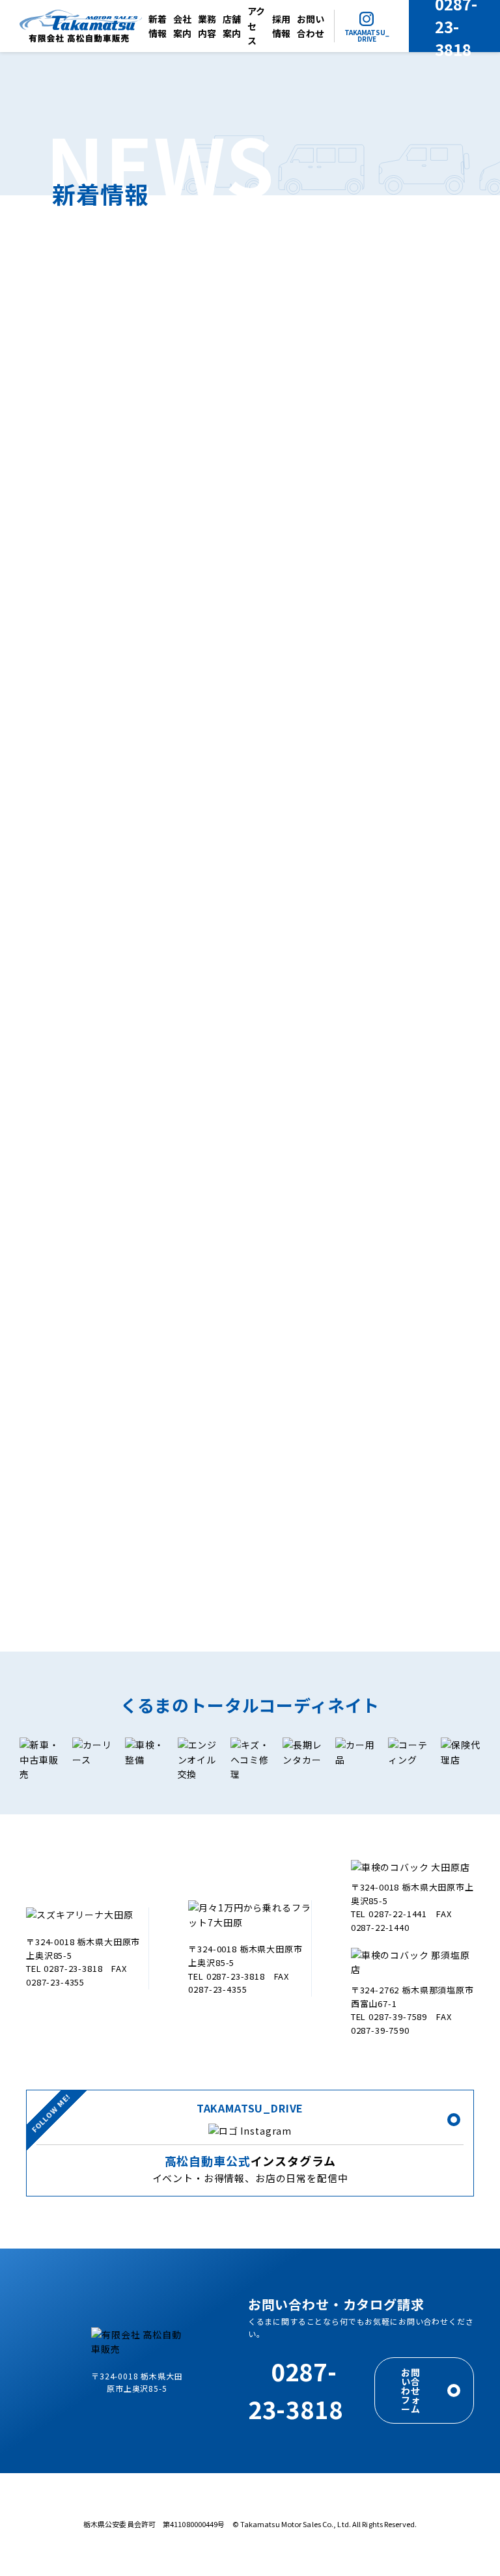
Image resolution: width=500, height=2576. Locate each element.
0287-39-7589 (398, 2016)
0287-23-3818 (73, 1968)
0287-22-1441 (398, 1914)
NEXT (338, 1535)
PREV (161, 1535)
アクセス (256, 26)
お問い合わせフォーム (411, 2390)
